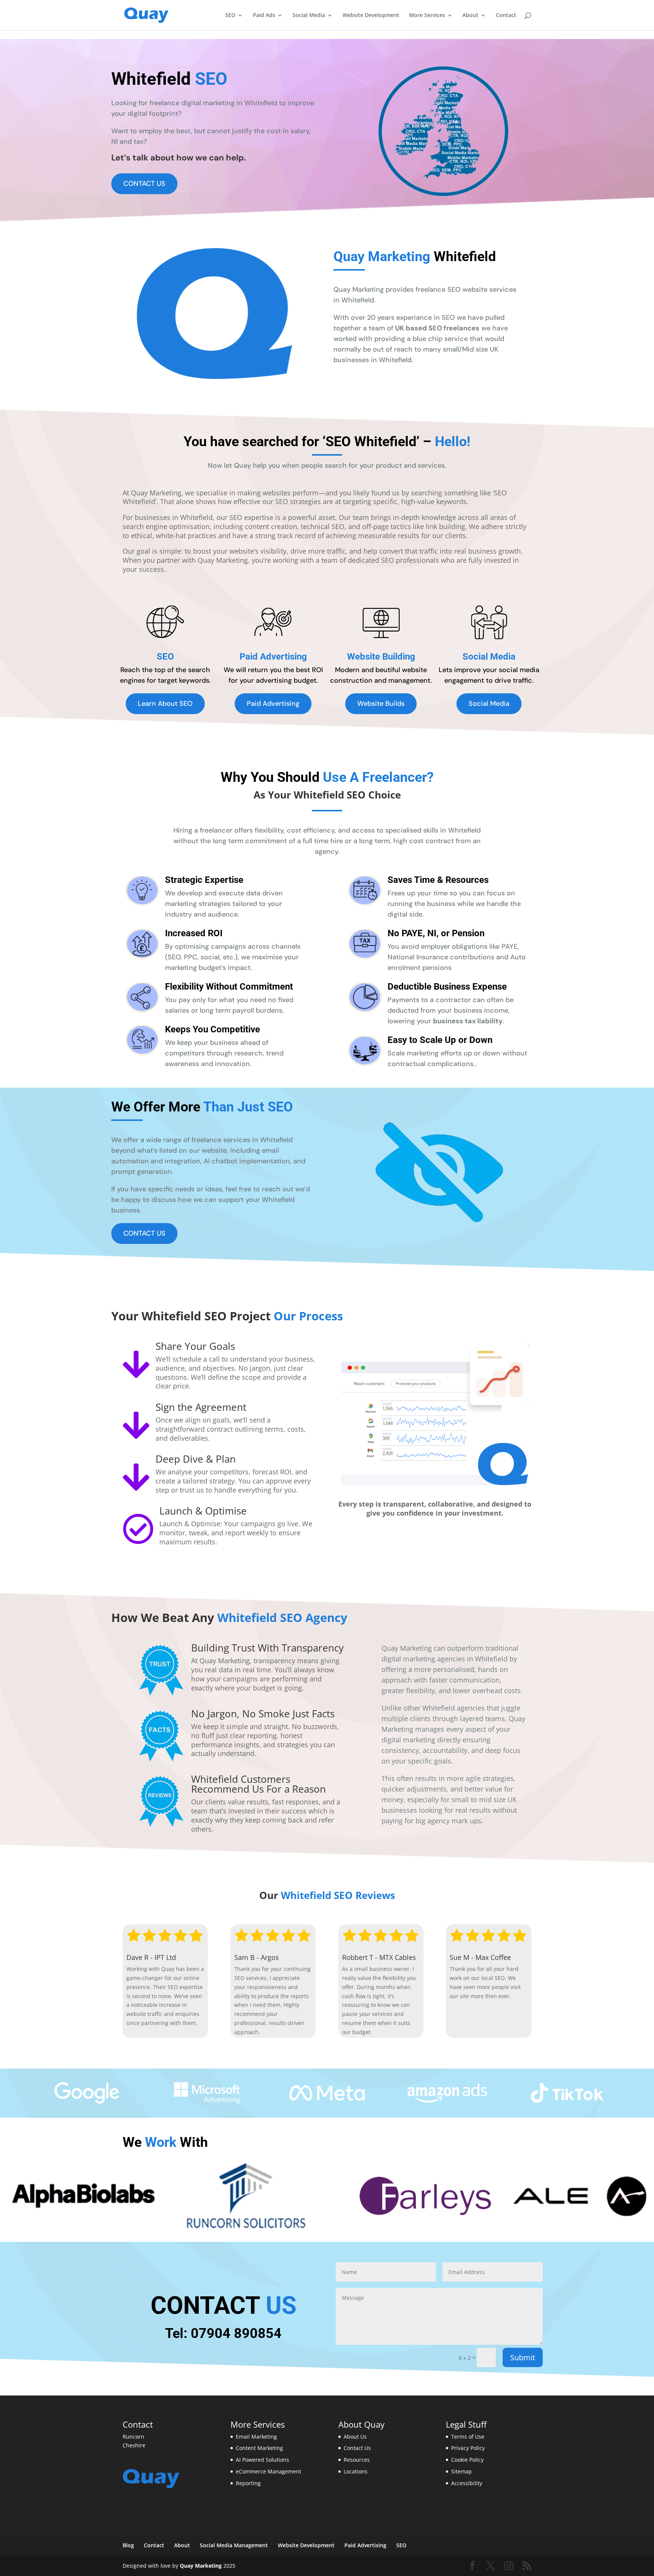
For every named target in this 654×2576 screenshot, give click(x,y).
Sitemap (462, 2471)
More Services (427, 16)
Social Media (309, 16)
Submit (523, 2357)
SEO (230, 16)
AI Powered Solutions (262, 2460)
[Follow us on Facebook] (472, 2566)
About (470, 16)
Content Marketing (259, 2448)
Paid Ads (264, 16)
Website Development (371, 16)
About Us (355, 2437)
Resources (357, 2460)
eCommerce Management (269, 2471)
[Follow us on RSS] (527, 2566)
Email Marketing (256, 2437)
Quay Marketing (201, 2566)
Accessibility (467, 2483)
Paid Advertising (273, 704)
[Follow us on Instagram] (509, 2566)
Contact (506, 16)
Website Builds (381, 704)
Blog (128, 2545)
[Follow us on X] (490, 2566)
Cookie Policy (467, 2460)
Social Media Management (234, 2545)
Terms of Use (468, 2437)
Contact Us (357, 2448)
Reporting (248, 2483)
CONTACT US (144, 184)
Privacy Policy (468, 2448)
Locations (356, 2471)
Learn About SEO (165, 704)
